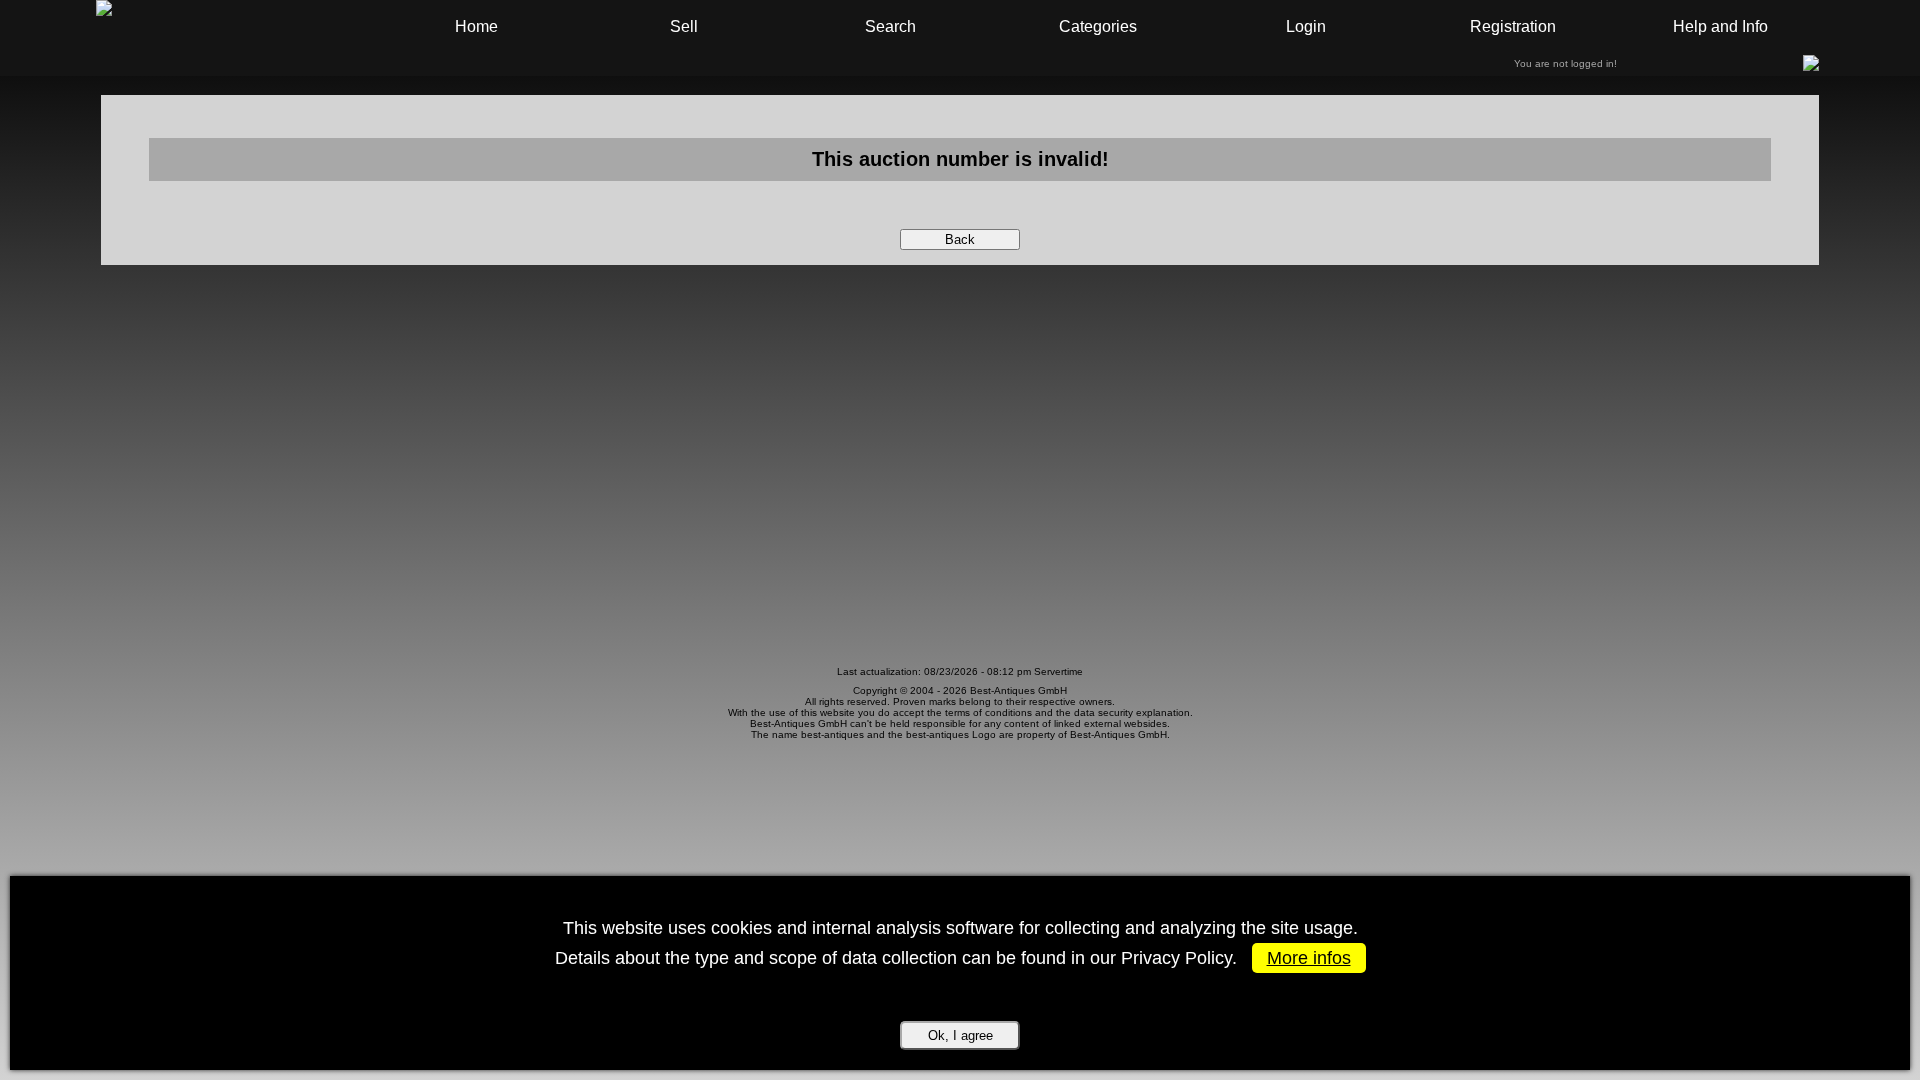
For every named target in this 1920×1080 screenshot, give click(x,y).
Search (890, 26)
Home (476, 26)
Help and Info (1720, 26)
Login (1306, 26)
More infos (1309, 958)
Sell (684, 26)
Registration (1513, 26)
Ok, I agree (960, 1035)
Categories (1098, 26)
